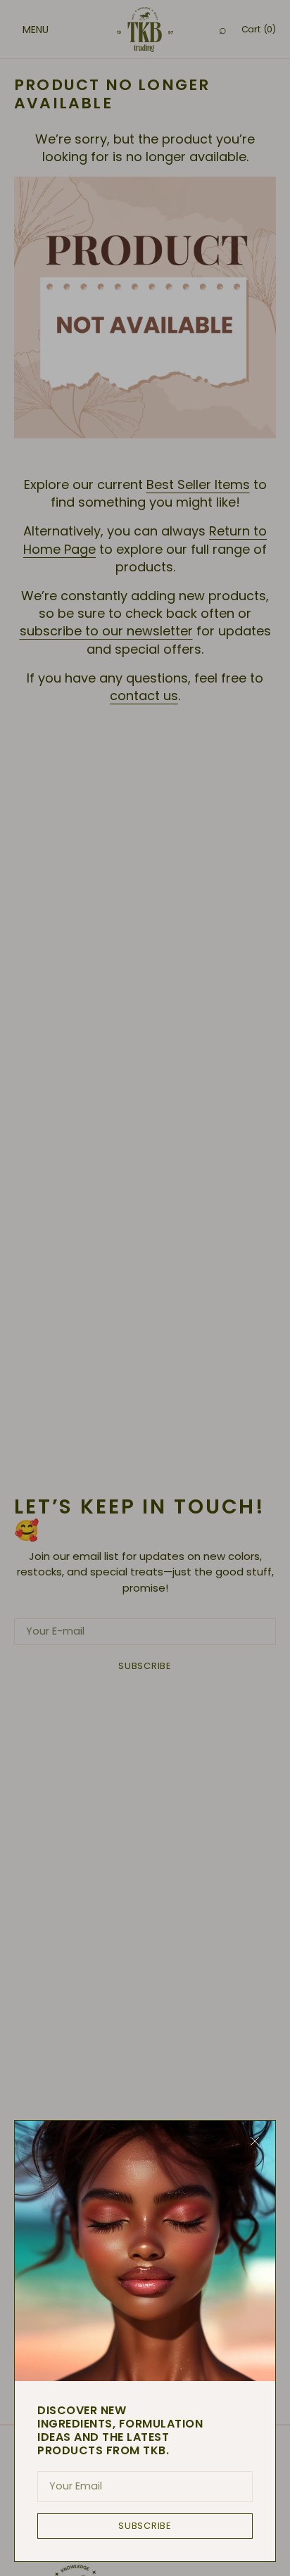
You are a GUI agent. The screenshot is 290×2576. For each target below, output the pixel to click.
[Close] (255, 2141)
